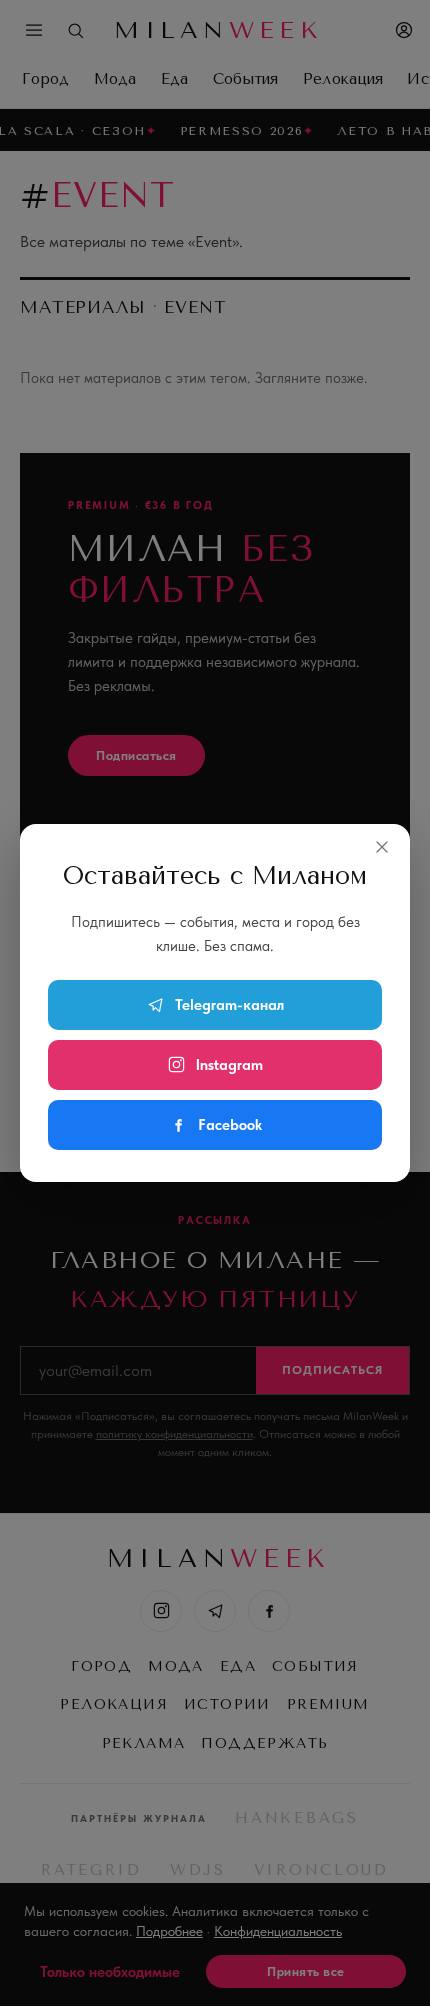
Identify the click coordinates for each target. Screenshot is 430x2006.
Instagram (229, 1065)
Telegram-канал (229, 1005)
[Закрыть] (382, 847)
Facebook (230, 1125)
